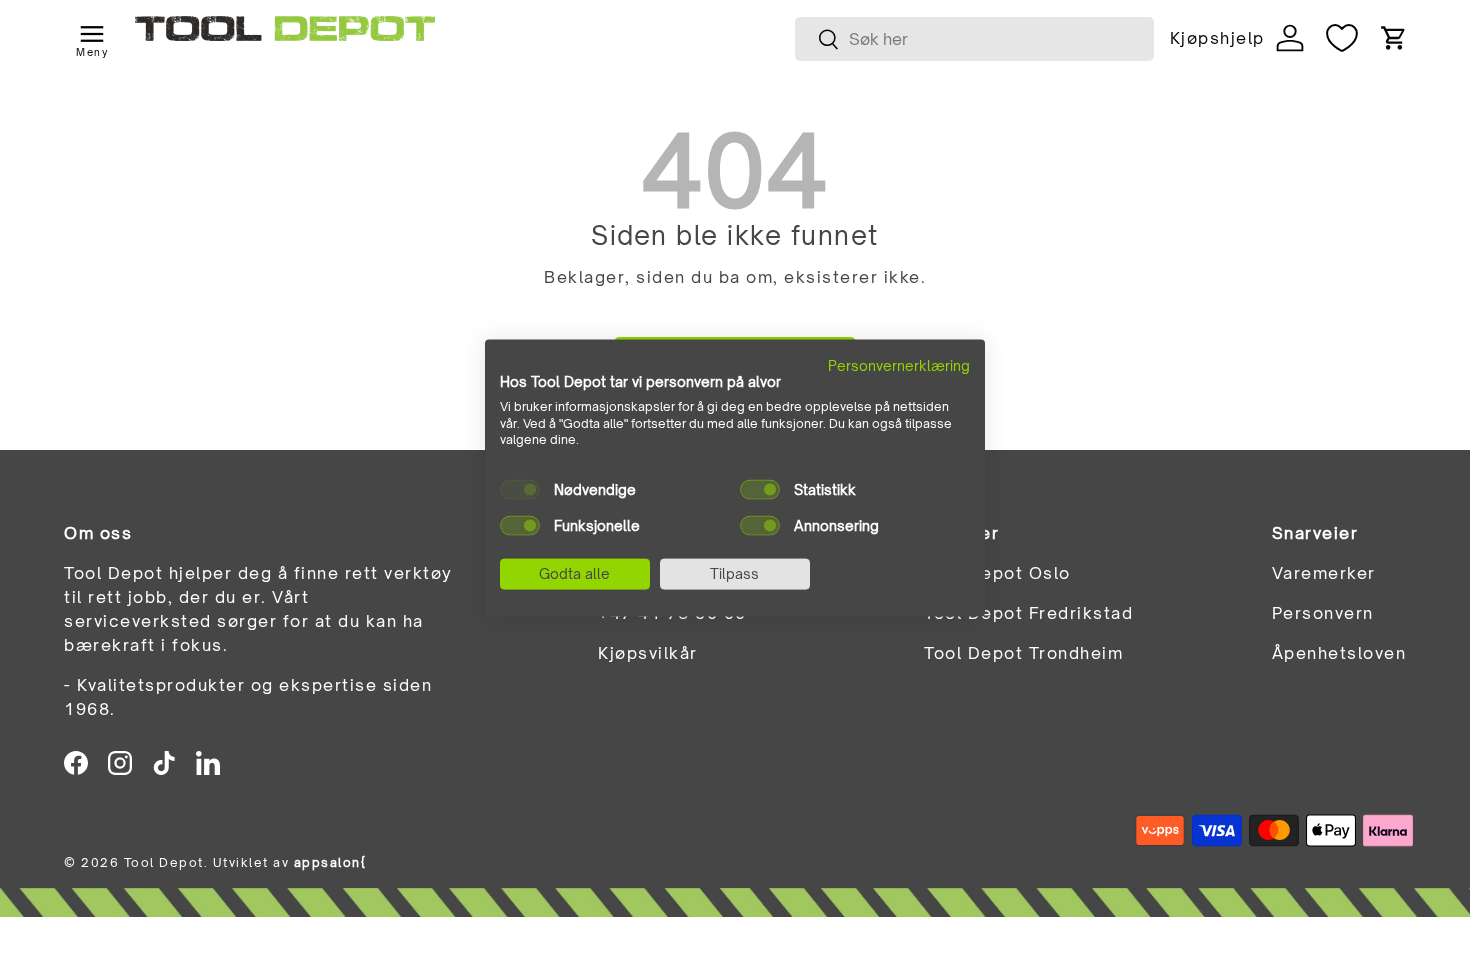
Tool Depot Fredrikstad (1028, 613)
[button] (1394, 38)
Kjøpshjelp (1217, 38)
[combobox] (974, 39)
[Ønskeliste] (1342, 38)
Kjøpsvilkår (648, 653)
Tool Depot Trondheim (1023, 653)
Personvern (1323, 613)
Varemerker (1324, 573)
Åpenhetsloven (1339, 653)
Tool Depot (164, 862)
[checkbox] (520, 490)
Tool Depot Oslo (997, 573)
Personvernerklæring (899, 365)
